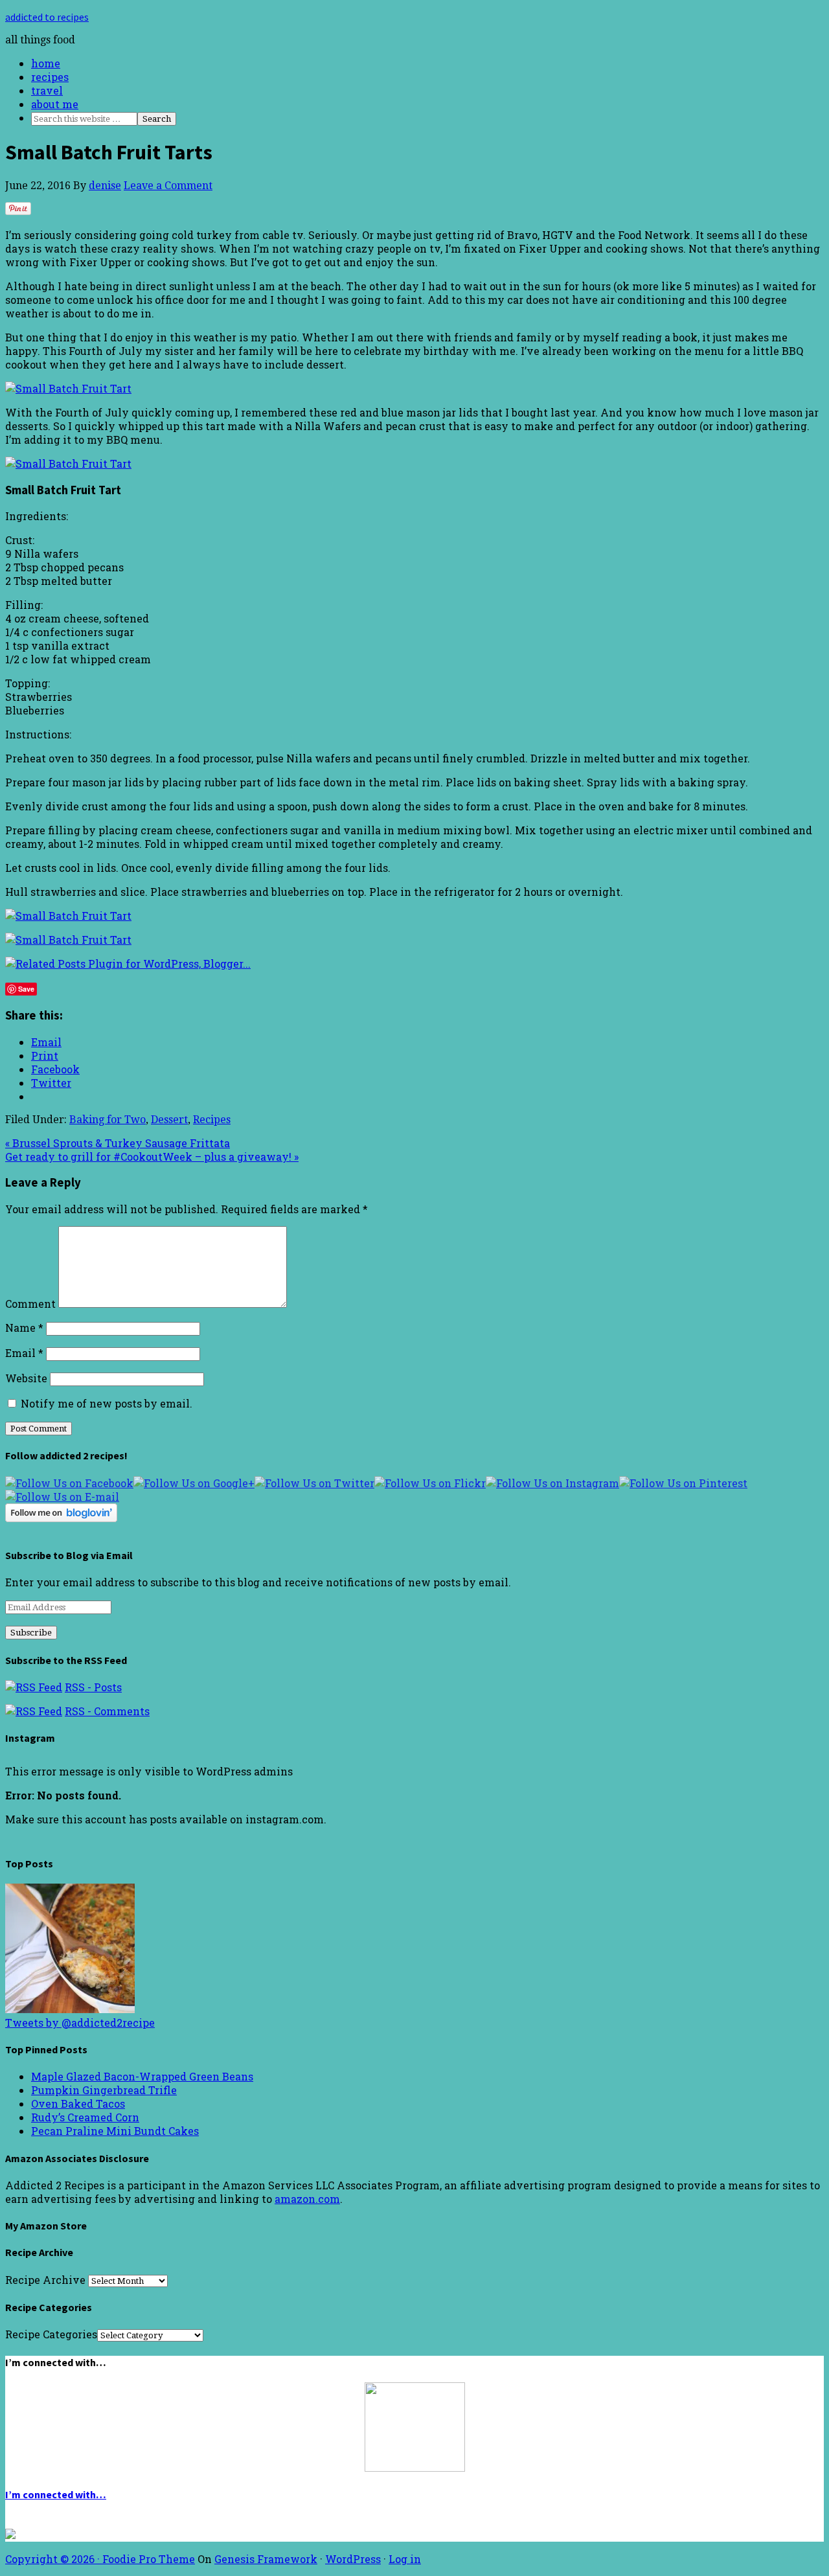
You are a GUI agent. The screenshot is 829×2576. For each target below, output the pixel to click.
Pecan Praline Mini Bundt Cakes (115, 2131)
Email (24, 1353)
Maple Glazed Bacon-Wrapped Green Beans (142, 2076)
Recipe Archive (45, 2280)
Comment (30, 1304)
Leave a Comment (168, 186)
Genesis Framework (266, 2559)
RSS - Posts (93, 1687)
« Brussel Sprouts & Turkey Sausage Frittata (118, 1143)
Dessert (169, 1120)
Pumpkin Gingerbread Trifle (104, 2090)
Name (24, 1328)
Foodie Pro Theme (149, 2559)
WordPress (353, 2559)
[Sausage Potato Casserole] (70, 2009)
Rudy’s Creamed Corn (85, 2117)
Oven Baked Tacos (78, 2103)
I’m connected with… (56, 2494)
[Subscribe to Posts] (34, 1687)
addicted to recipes (47, 17)
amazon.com (307, 2199)
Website (26, 1378)
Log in (405, 2559)
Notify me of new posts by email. (107, 1403)
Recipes (212, 1120)
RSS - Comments (107, 1711)
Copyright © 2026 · (54, 2559)
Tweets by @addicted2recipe (80, 2023)
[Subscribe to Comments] (34, 1711)
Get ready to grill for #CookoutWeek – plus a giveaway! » (152, 1157)
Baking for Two (108, 1120)
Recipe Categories (51, 2334)
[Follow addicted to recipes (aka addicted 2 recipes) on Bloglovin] (61, 1518)
